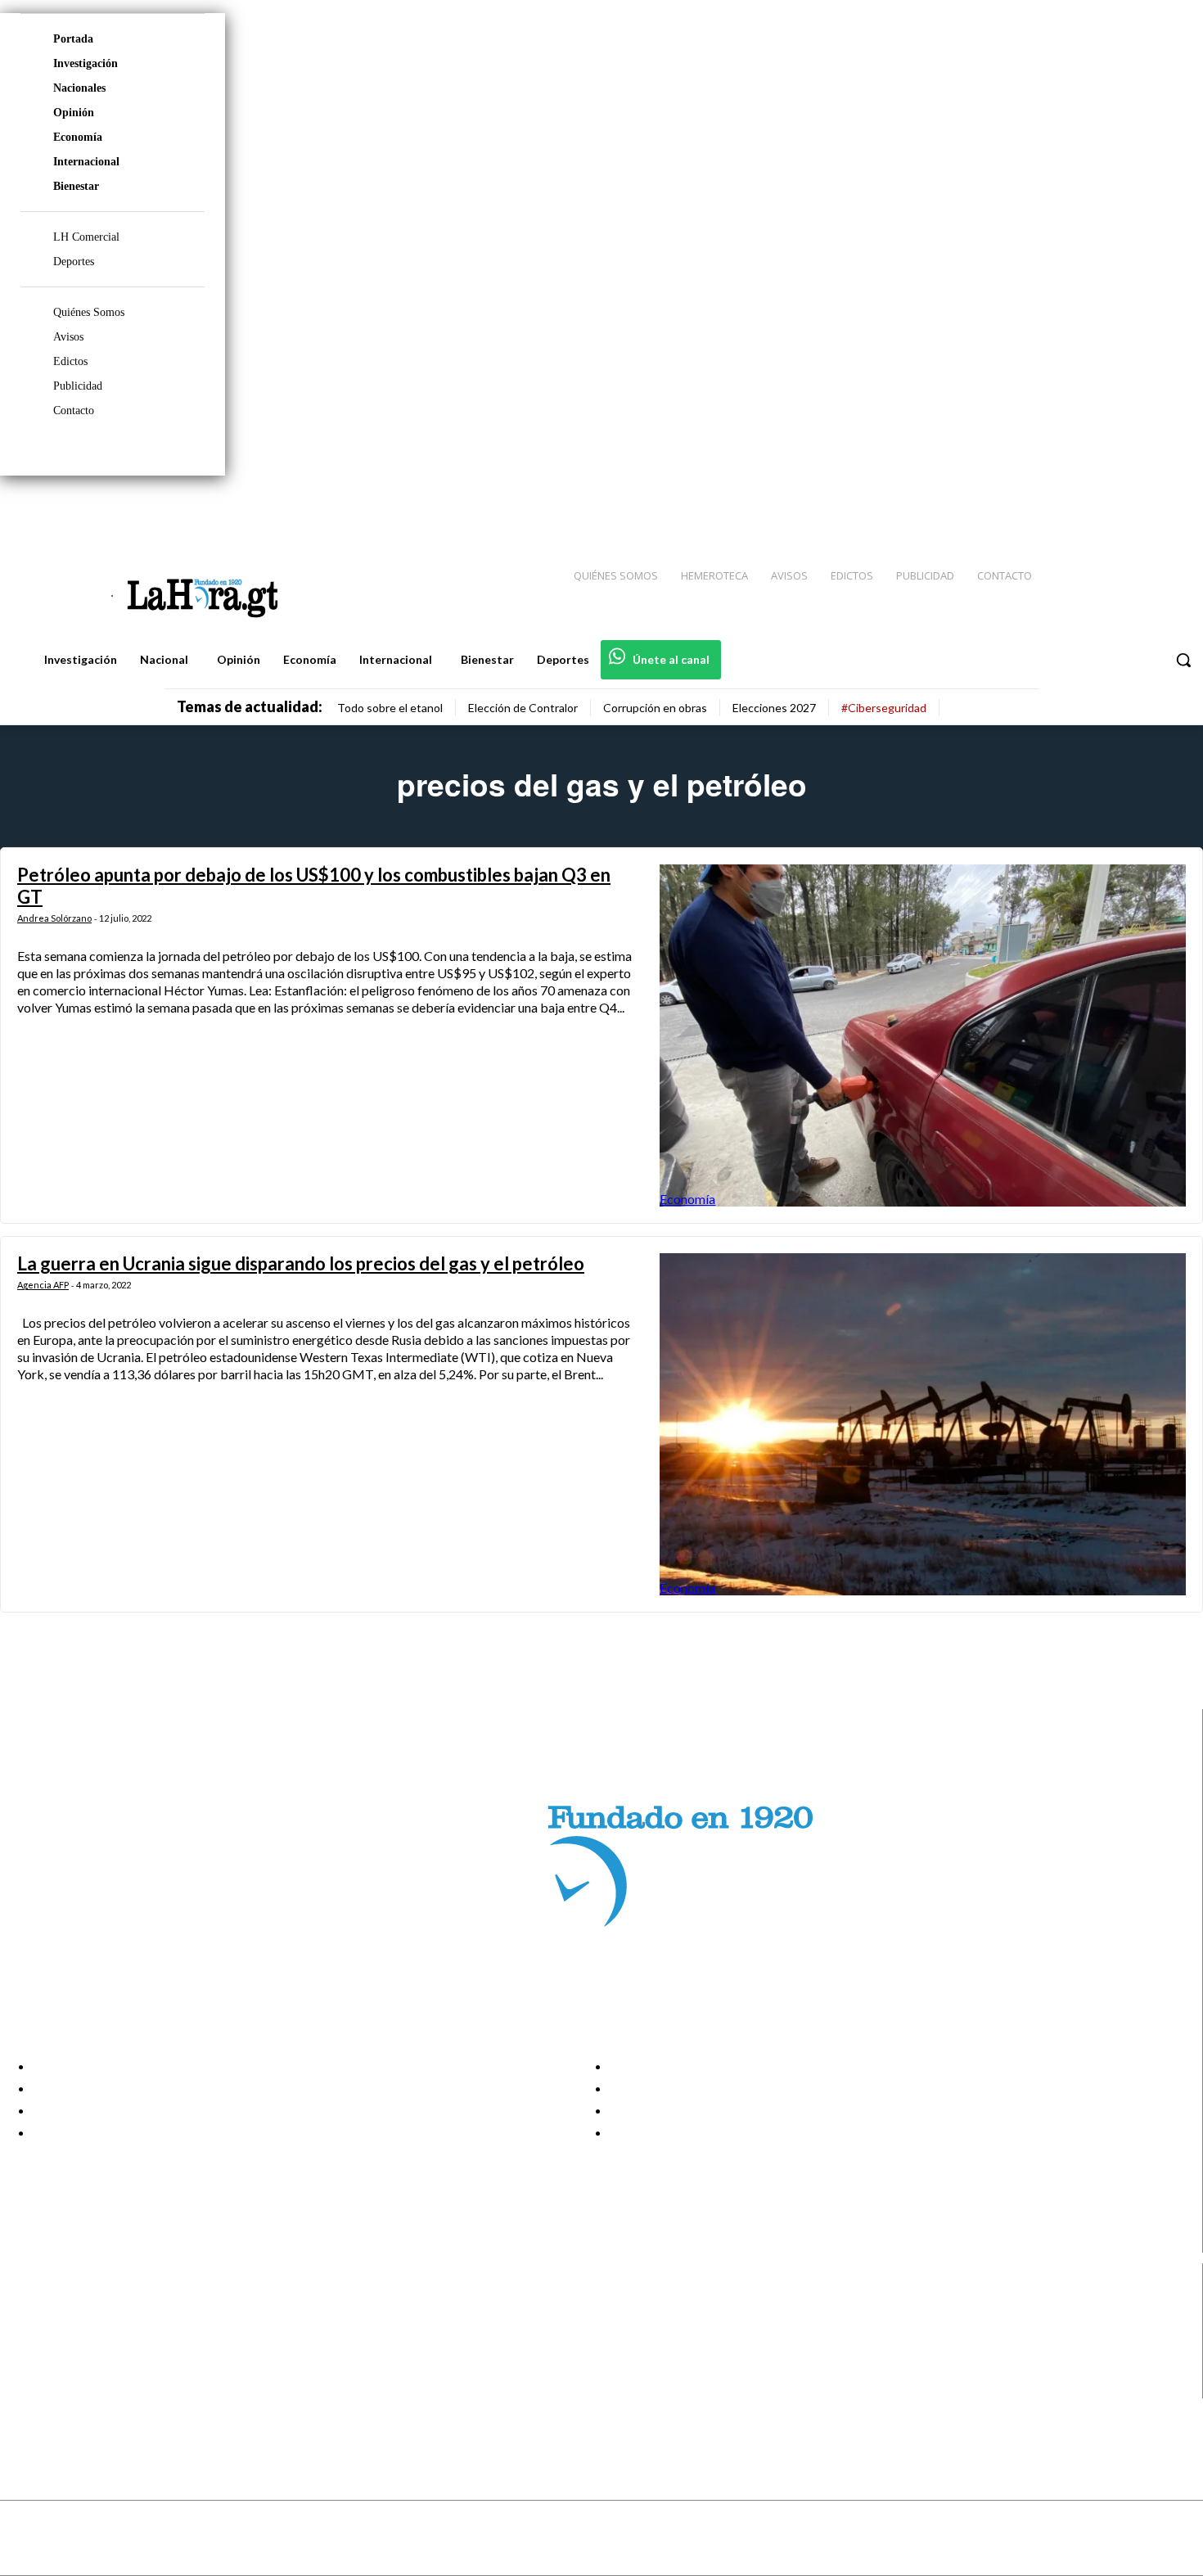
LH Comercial (86, 237)
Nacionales (79, 88)
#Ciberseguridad (884, 708)
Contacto (74, 411)
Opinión (74, 113)
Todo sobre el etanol (390, 708)
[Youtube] (1172, 508)
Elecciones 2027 (774, 708)
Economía (78, 137)
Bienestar (76, 186)
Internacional (86, 162)
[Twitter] (1142, 508)
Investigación (86, 63)
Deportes (74, 262)
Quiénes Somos (89, 312)
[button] (1183, 660)
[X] (27, 2367)
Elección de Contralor (523, 708)
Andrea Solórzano (54, 918)
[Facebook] (1056, 508)
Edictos (70, 361)
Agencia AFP (43, 1285)
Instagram (78, 2326)
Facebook (77, 2305)
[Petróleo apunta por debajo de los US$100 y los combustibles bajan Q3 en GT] (923, 1035)
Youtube (72, 2388)
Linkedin (72, 2346)
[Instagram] (1084, 508)
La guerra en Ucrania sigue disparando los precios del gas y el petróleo (301, 1263)
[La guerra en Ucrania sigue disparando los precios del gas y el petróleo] (923, 1424)
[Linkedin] (1114, 508)
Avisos (68, 337)
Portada (73, 39)
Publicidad (78, 386)
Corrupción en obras (655, 708)
